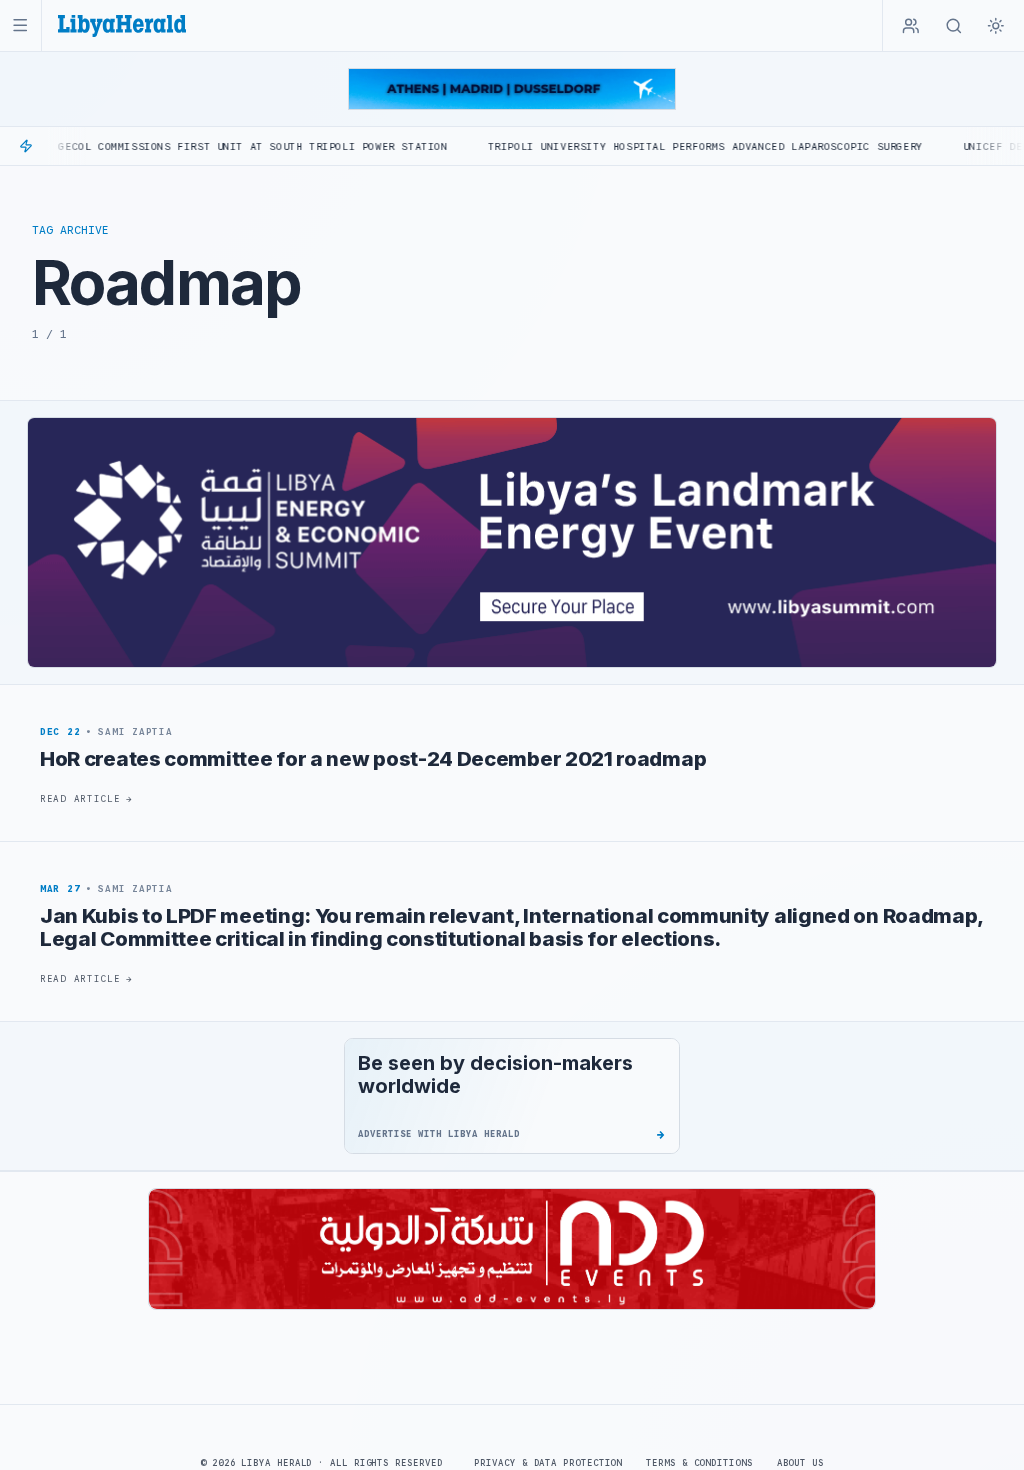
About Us (800, 1463)
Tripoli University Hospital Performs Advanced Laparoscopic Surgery (656, 146)
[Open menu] (20, 25)
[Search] (954, 26)
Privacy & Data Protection (548, 1463)
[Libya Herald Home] (122, 25)
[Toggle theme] (996, 26)
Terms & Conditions (699, 1463)
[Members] (911, 26)
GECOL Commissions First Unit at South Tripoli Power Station (204, 146)
